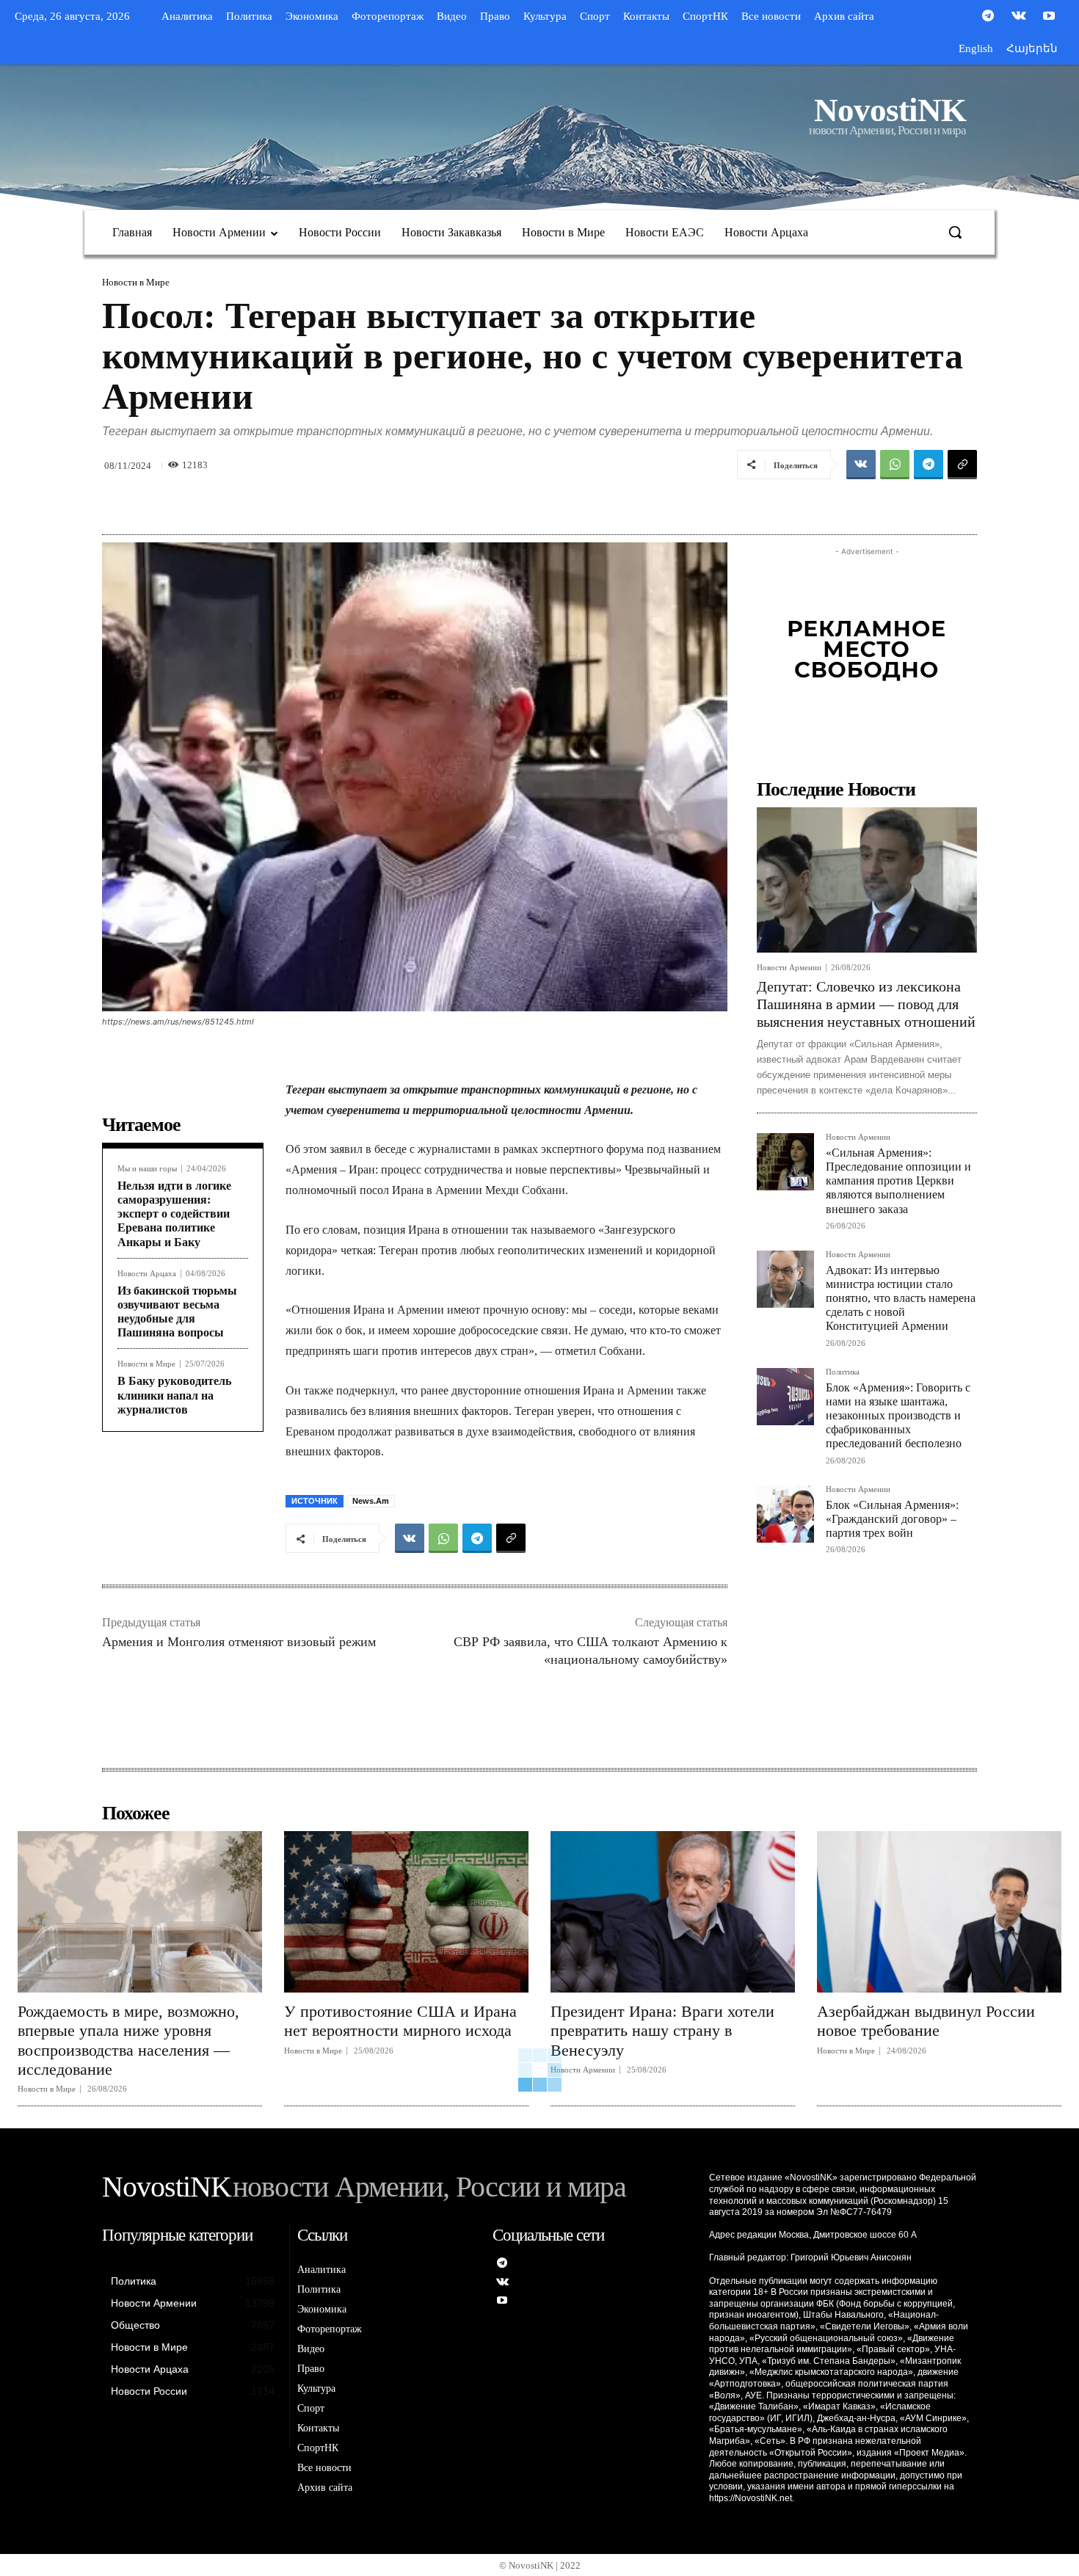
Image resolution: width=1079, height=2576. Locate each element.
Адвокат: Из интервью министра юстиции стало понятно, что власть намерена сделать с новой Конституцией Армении (901, 1298)
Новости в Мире (136, 282)
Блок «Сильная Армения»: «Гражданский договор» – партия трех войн (892, 1519)
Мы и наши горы (147, 1169)
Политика (843, 1372)
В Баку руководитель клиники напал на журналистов (174, 1395)
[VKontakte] (1019, 17)
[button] (955, 232)
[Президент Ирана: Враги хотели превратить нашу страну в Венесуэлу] (673, 1912)
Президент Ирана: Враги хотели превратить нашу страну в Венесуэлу (662, 2031)
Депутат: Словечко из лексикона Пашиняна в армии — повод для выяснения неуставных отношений (866, 1004)
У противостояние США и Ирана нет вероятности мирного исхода (400, 2021)
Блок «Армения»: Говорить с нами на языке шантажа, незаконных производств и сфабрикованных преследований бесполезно (898, 1416)
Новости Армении (789, 968)
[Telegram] (988, 17)
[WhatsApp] (895, 465)
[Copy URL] (962, 465)
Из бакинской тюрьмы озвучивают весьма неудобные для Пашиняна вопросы (177, 1312)
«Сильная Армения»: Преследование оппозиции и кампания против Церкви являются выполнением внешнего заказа (898, 1181)
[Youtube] (1049, 17)
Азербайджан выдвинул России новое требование (926, 2021)
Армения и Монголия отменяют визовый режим (239, 1642)
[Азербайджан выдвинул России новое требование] (939, 1912)
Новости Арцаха (147, 1274)
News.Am (371, 1501)
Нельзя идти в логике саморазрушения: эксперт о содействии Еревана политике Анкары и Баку (174, 1214)
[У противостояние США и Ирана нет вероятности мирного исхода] (406, 1912)
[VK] (861, 465)
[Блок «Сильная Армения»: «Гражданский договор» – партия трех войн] (785, 1514)
